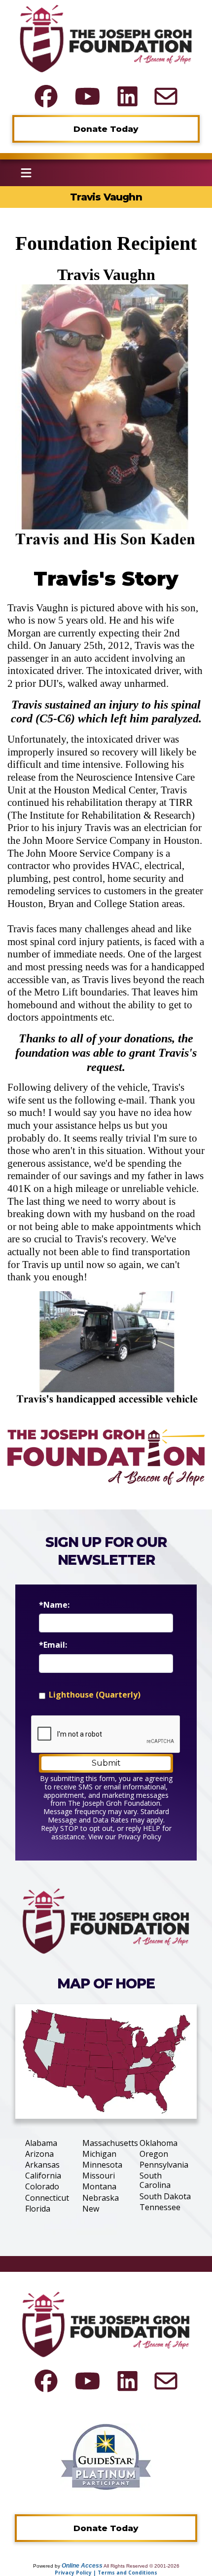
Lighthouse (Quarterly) (95, 1695)
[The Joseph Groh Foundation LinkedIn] (127, 96)
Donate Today (106, 129)
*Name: (54, 1605)
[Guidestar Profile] (106, 2456)
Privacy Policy (140, 1837)
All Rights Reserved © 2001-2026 (141, 2566)
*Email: (53, 1645)
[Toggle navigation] (26, 173)
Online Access (82, 2566)
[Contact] (166, 96)
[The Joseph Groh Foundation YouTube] (88, 96)
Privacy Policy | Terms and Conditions (106, 2573)
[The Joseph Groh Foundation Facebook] (46, 96)
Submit (106, 1763)
